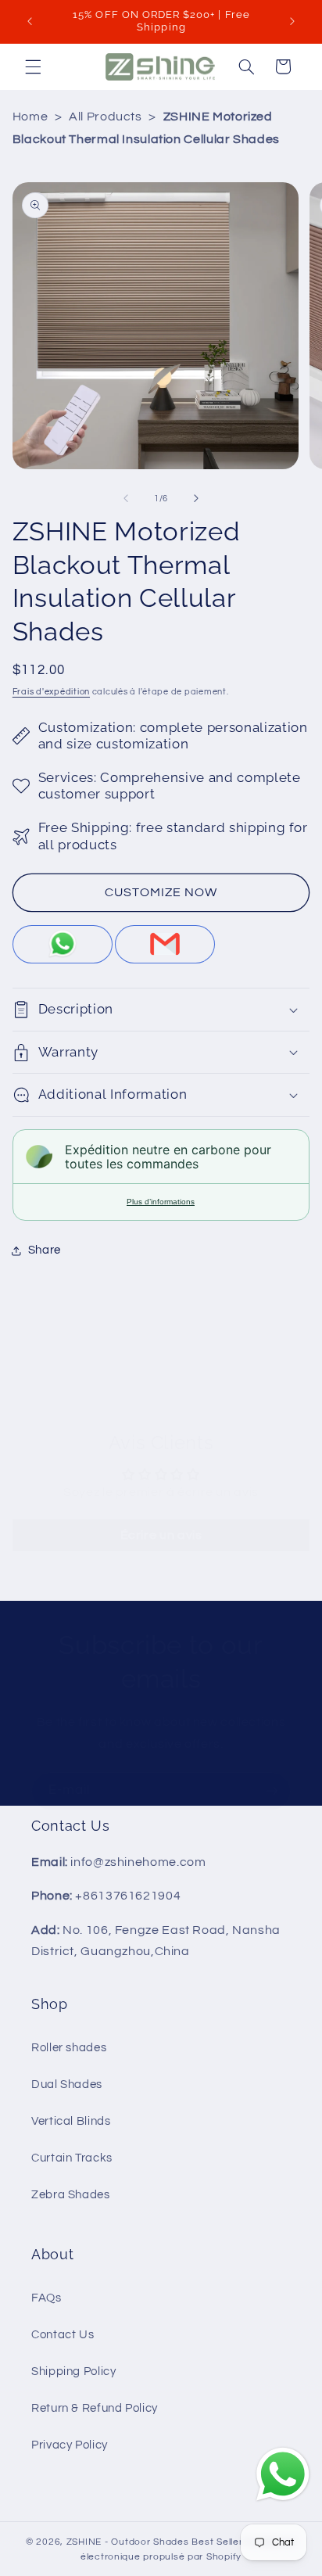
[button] (33, 66)
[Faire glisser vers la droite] (196, 498)
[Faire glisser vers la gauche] (126, 498)
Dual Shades (67, 2084)
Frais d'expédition (51, 692)
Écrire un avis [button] (161, 1535)
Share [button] (45, 1250)
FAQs (47, 2298)
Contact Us (63, 2335)
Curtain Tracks (72, 2158)
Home (30, 117)
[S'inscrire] (272, 1791)
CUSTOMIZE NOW (161, 892)
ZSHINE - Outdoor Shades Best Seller (155, 2542)
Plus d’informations (161, 1202)
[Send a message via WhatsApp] (283, 2474)
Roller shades (69, 2048)
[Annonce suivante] (292, 21)
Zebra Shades (71, 2195)
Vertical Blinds (71, 2121)
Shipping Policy (73, 2371)
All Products (106, 117)
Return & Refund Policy (95, 2408)
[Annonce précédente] (30, 21)
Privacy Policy (70, 2445)
